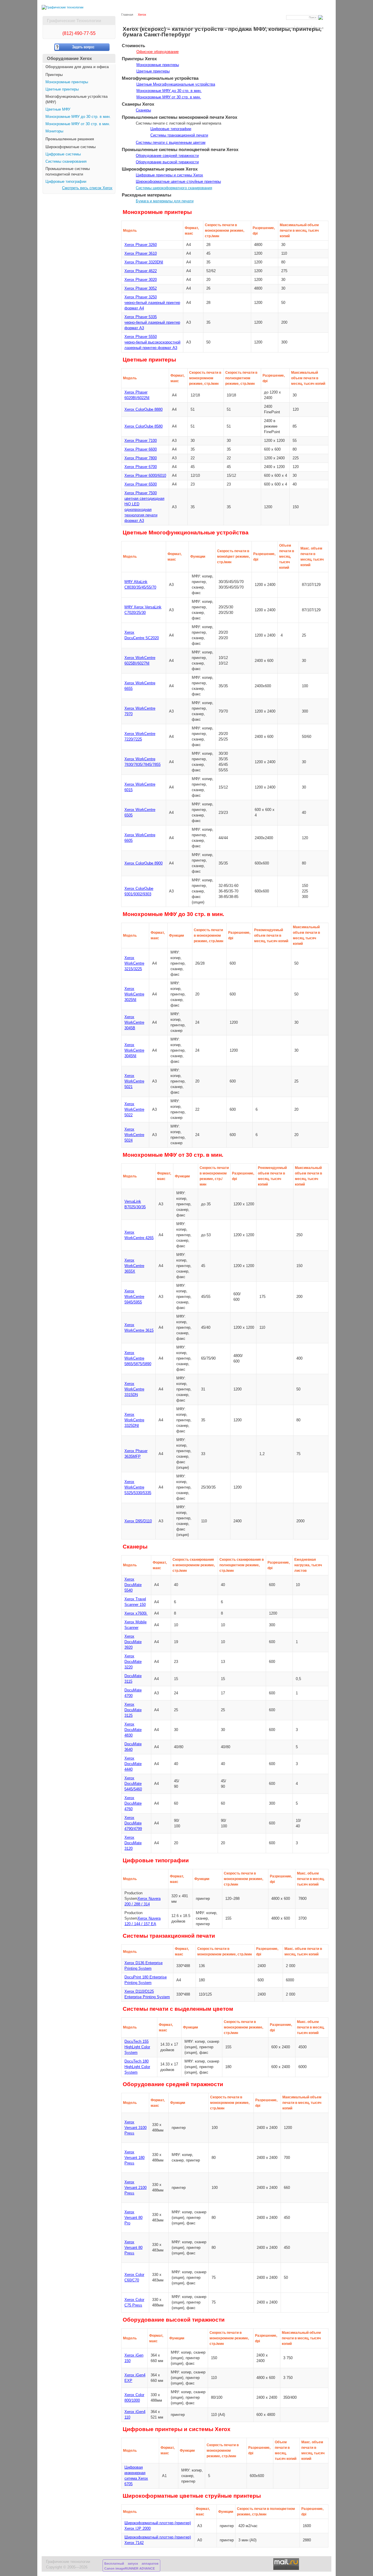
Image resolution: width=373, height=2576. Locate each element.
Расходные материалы (219, 28)
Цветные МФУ (58, 109)
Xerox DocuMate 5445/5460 (133, 1784)
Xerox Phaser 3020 (141, 280)
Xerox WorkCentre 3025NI (134, 994)
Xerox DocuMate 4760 (133, 1803)
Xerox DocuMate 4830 (133, 1730)
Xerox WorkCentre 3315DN (134, 1389)
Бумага (245, 28)
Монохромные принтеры (67, 82)
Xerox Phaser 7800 (141, 458)
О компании (161, 28)
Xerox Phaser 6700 (141, 467)
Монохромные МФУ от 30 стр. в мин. (78, 124)
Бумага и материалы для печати (165, 201)
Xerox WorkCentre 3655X (134, 1266)
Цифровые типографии (66, 182)
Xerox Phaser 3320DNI (144, 262)
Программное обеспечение (273, 28)
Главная (127, 15)
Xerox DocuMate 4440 (133, 1764)
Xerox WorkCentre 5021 (134, 1081)
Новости (179, 28)
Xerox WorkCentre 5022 (134, 1110)
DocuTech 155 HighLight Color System (137, 2047)
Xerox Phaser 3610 (141, 254)
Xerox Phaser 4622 (141, 271)
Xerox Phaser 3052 (141, 288)
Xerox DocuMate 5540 (133, 1585)
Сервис (194, 28)
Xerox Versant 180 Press (134, 2158)
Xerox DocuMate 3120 (133, 1843)
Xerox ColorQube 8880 (144, 410)
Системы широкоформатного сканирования (174, 188)
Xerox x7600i (136, 1613)
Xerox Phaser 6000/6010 (145, 476)
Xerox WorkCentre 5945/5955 (134, 1297)
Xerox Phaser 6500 (141, 484)
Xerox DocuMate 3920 (133, 1642)
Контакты (303, 28)
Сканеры (143, 110)
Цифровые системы (63, 154)
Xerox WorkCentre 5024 (134, 1135)
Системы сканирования (66, 162)
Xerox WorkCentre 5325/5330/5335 (138, 1487)
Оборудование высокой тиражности (167, 162)
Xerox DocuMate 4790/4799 (133, 1823)
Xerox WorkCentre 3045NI (134, 1050)
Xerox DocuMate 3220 (133, 1662)
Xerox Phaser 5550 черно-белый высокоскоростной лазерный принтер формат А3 (152, 342)
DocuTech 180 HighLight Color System (137, 2067)
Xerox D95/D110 (138, 1521)
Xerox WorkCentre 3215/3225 (134, 963)
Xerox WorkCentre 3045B (134, 1023)
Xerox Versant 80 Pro (133, 2218)
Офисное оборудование (158, 52)
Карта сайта (140, 28)
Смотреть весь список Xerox (87, 188)
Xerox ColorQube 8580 (144, 426)
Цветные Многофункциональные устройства (176, 84)
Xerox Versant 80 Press (133, 2248)
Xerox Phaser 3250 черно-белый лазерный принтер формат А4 (152, 303)
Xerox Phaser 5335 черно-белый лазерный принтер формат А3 (152, 323)
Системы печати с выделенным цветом (171, 143)
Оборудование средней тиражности (167, 156)
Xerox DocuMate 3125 (133, 1710)
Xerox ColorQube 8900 (144, 863)
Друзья (318, 28)
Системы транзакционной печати (179, 135)
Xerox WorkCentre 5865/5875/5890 (138, 1358)
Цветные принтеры (62, 89)
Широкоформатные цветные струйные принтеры (178, 182)
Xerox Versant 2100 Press (136, 2188)
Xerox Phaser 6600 (141, 449)
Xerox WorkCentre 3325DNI (134, 1420)
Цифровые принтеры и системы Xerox (169, 175)
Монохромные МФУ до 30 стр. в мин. (78, 117)
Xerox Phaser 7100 (141, 441)
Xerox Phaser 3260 (141, 245)
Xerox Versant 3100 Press (136, 2128)
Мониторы (54, 131)
